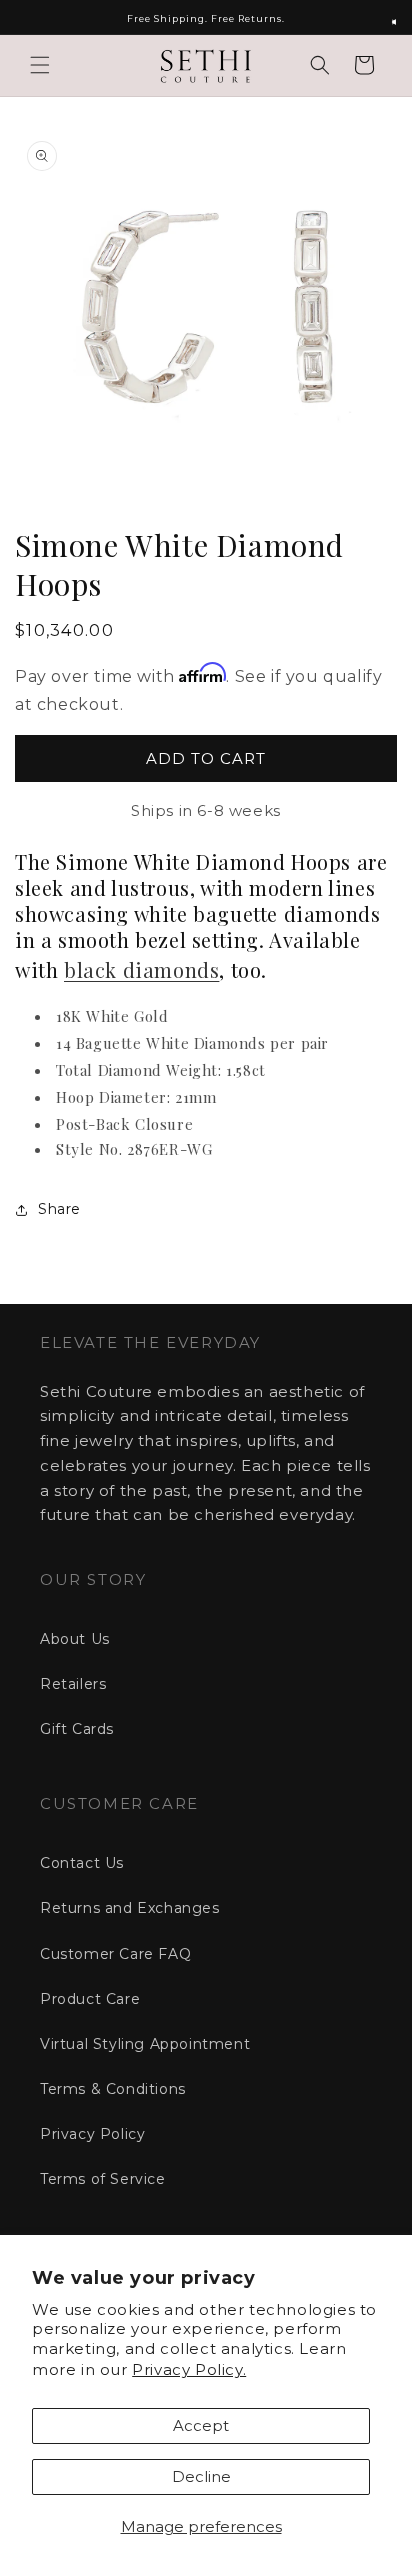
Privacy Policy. (189, 2369)
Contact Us (82, 1863)
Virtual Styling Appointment (145, 2044)
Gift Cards (77, 1729)
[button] (40, 65)
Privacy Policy (92, 2134)
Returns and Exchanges (130, 1908)
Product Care (90, 1999)
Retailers (73, 1684)
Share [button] (59, 1209)
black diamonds (141, 969)
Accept (201, 2425)
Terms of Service (103, 2179)
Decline (201, 2476)
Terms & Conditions (113, 2089)
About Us (75, 1639)
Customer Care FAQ (115, 1954)
